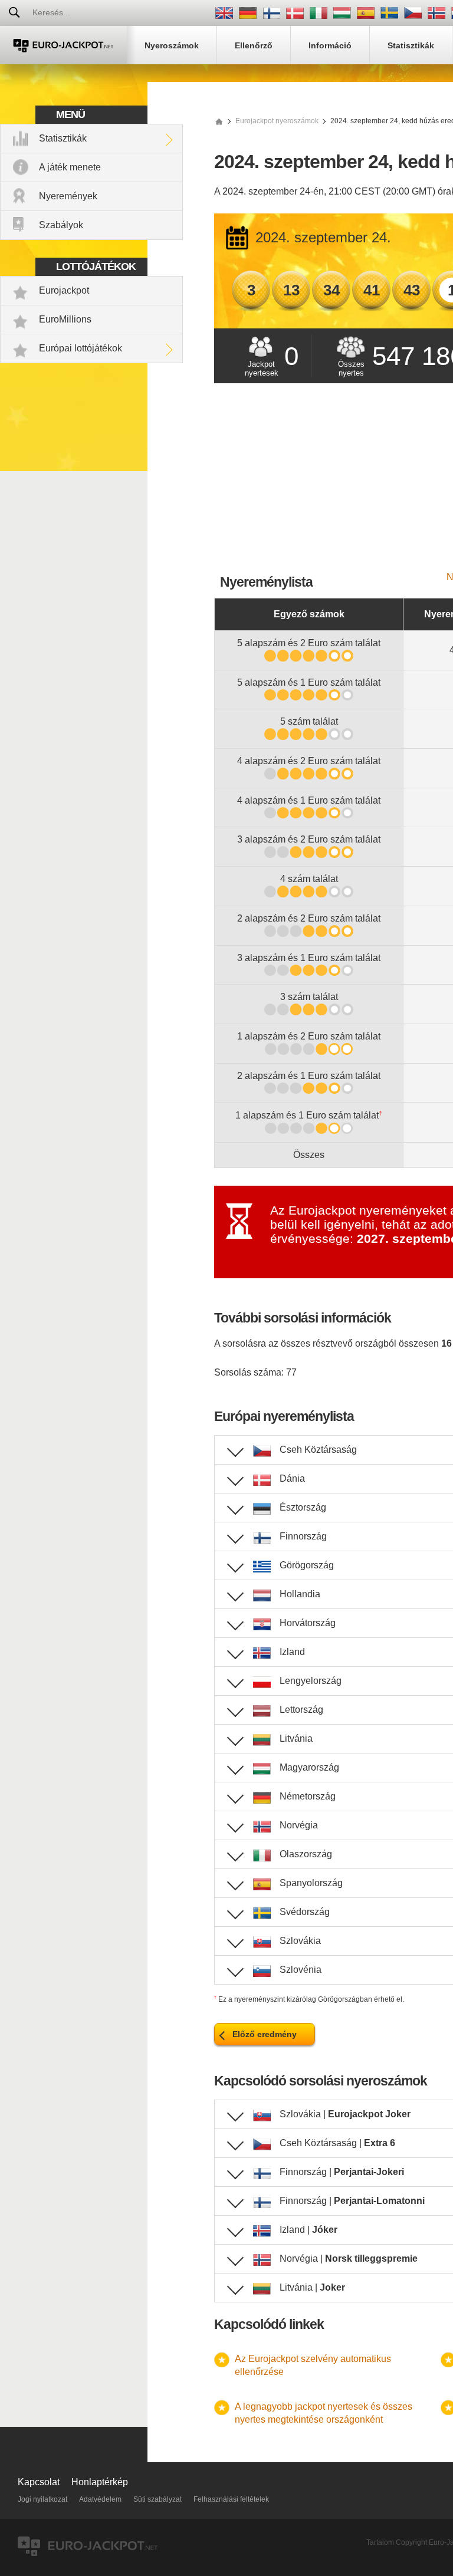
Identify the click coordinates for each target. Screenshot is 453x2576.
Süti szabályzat (157, 2499)
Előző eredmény (265, 2034)
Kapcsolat (39, 2482)
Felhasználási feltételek (231, 2499)
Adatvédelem (100, 2499)
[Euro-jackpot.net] (219, 121)
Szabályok (61, 225)
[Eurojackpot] (63, 45)
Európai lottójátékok (81, 348)
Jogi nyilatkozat (42, 2499)
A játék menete (70, 167)
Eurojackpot (64, 290)
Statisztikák (63, 138)
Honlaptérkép (100, 2482)
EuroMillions (65, 319)
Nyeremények (68, 196)
